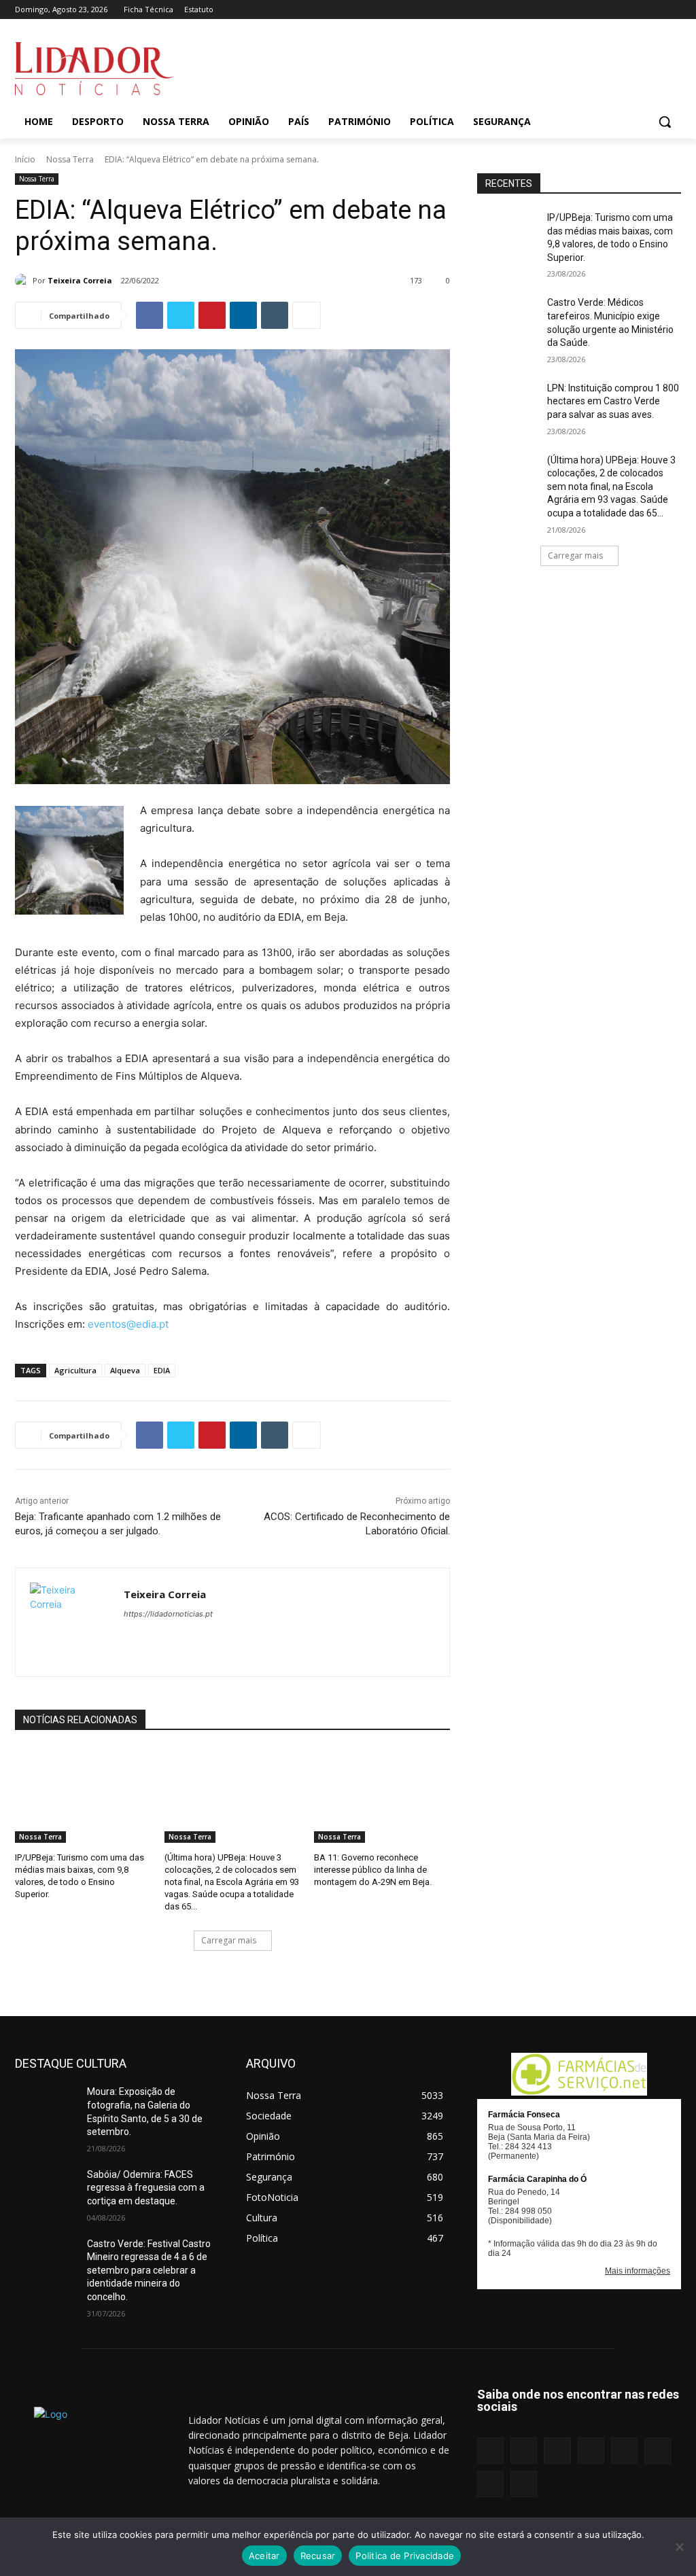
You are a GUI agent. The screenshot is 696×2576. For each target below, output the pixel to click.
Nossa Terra (70, 159)
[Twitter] (654, 10)
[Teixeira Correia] (24, 281)
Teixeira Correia (80, 280)
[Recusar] (679, 2547)
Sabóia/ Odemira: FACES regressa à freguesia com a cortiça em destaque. (146, 2188)
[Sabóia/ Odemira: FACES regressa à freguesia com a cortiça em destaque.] (46, 2190)
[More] (307, 315)
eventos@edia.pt (128, 1324)
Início (25, 159)
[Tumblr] (636, 10)
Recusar (318, 2556)
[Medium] (598, 10)
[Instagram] (560, 10)
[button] (665, 122)
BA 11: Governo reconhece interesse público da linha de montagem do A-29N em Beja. (373, 1870)
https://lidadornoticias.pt (168, 1614)
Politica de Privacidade (405, 2556)
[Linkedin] (579, 10)
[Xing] (673, 10)
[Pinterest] (617, 10)
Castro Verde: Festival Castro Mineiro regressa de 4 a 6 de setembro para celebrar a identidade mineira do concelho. (149, 2270)
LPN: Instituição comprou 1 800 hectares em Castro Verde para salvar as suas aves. (613, 401)
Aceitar (264, 2556)
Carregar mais (229, 1940)
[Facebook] (541, 10)
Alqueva (125, 1370)
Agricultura (75, 1370)
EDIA (162, 1370)
